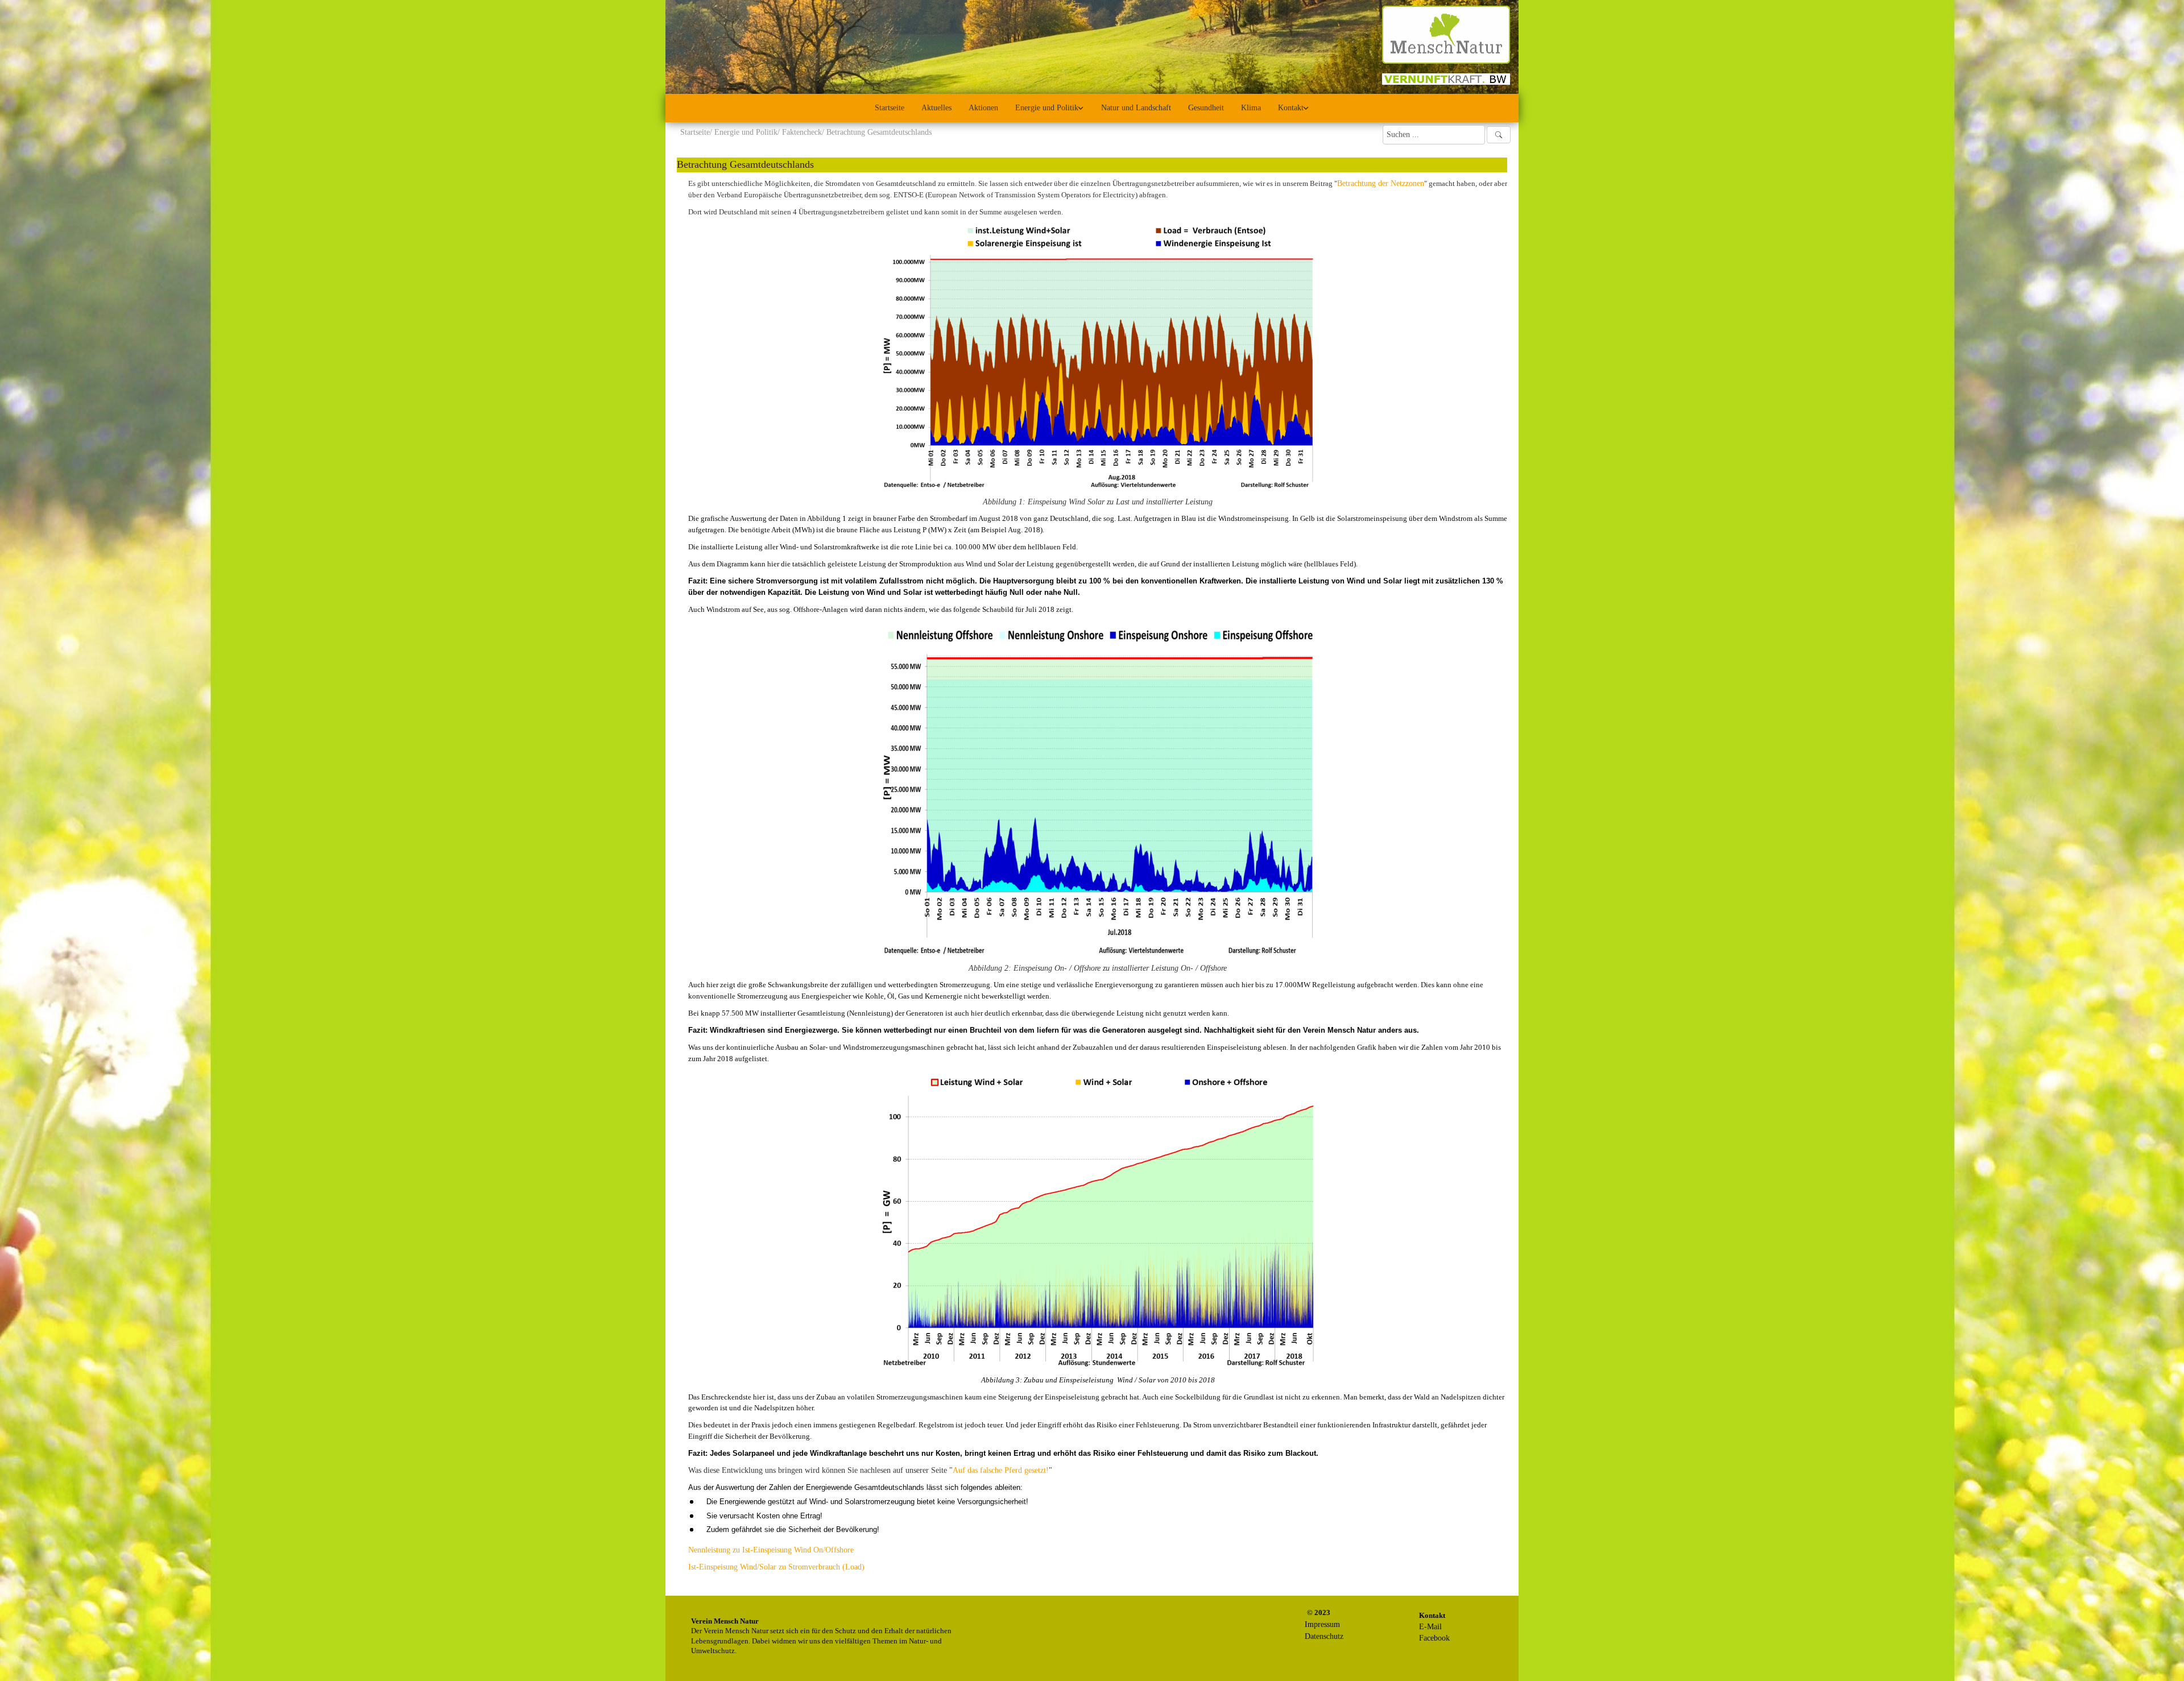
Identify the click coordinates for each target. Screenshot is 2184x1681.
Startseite (890, 108)
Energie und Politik (1047, 108)
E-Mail (1430, 1627)
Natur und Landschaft (1136, 108)
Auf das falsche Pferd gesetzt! (1001, 1470)
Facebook (1434, 1638)
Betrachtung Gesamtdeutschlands (745, 164)
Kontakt (1291, 108)
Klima (1251, 108)
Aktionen (983, 108)
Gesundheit (1206, 108)
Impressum (1322, 1624)
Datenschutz (1324, 1636)
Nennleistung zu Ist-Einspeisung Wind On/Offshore (771, 1550)
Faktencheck (802, 132)
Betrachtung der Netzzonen (1381, 183)
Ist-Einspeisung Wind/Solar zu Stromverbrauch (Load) (776, 1567)
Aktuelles (936, 108)
